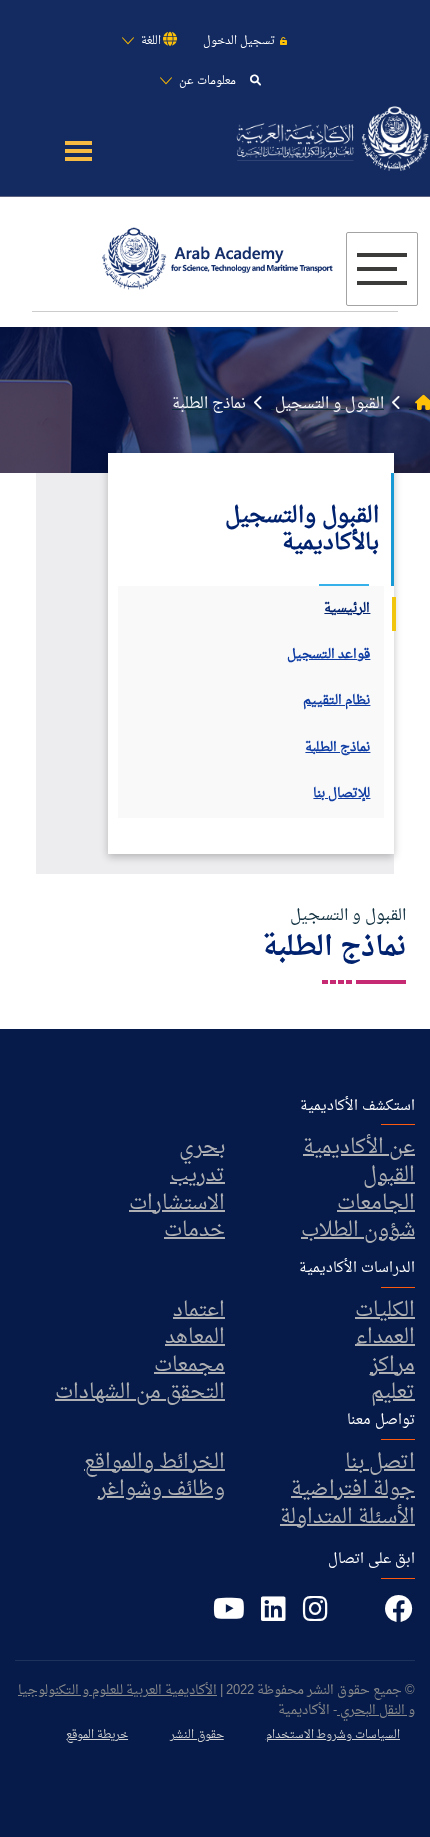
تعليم (393, 1393)
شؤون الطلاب (358, 1231)
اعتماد (199, 1311)
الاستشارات (177, 1204)
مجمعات (189, 1366)
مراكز (392, 1366)
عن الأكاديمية (359, 1148)
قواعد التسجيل (328, 655)
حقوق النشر (197, 1735)
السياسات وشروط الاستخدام (333, 1735)
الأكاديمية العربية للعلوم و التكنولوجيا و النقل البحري (216, 1700)
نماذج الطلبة (337, 748)
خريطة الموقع (97, 1735)
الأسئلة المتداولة (347, 1518)
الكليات (385, 1311)
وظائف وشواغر (161, 1490)
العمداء (385, 1338)
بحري (202, 1148)
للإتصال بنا (341, 794)
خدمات (194, 1231)
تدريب (197, 1176)
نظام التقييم (336, 701)
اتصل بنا (380, 1463)
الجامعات (376, 1204)
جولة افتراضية (353, 1490)
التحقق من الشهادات (140, 1393)
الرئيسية (347, 609)
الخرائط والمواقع (154, 1463)
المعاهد (195, 1338)
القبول (389, 1176)
